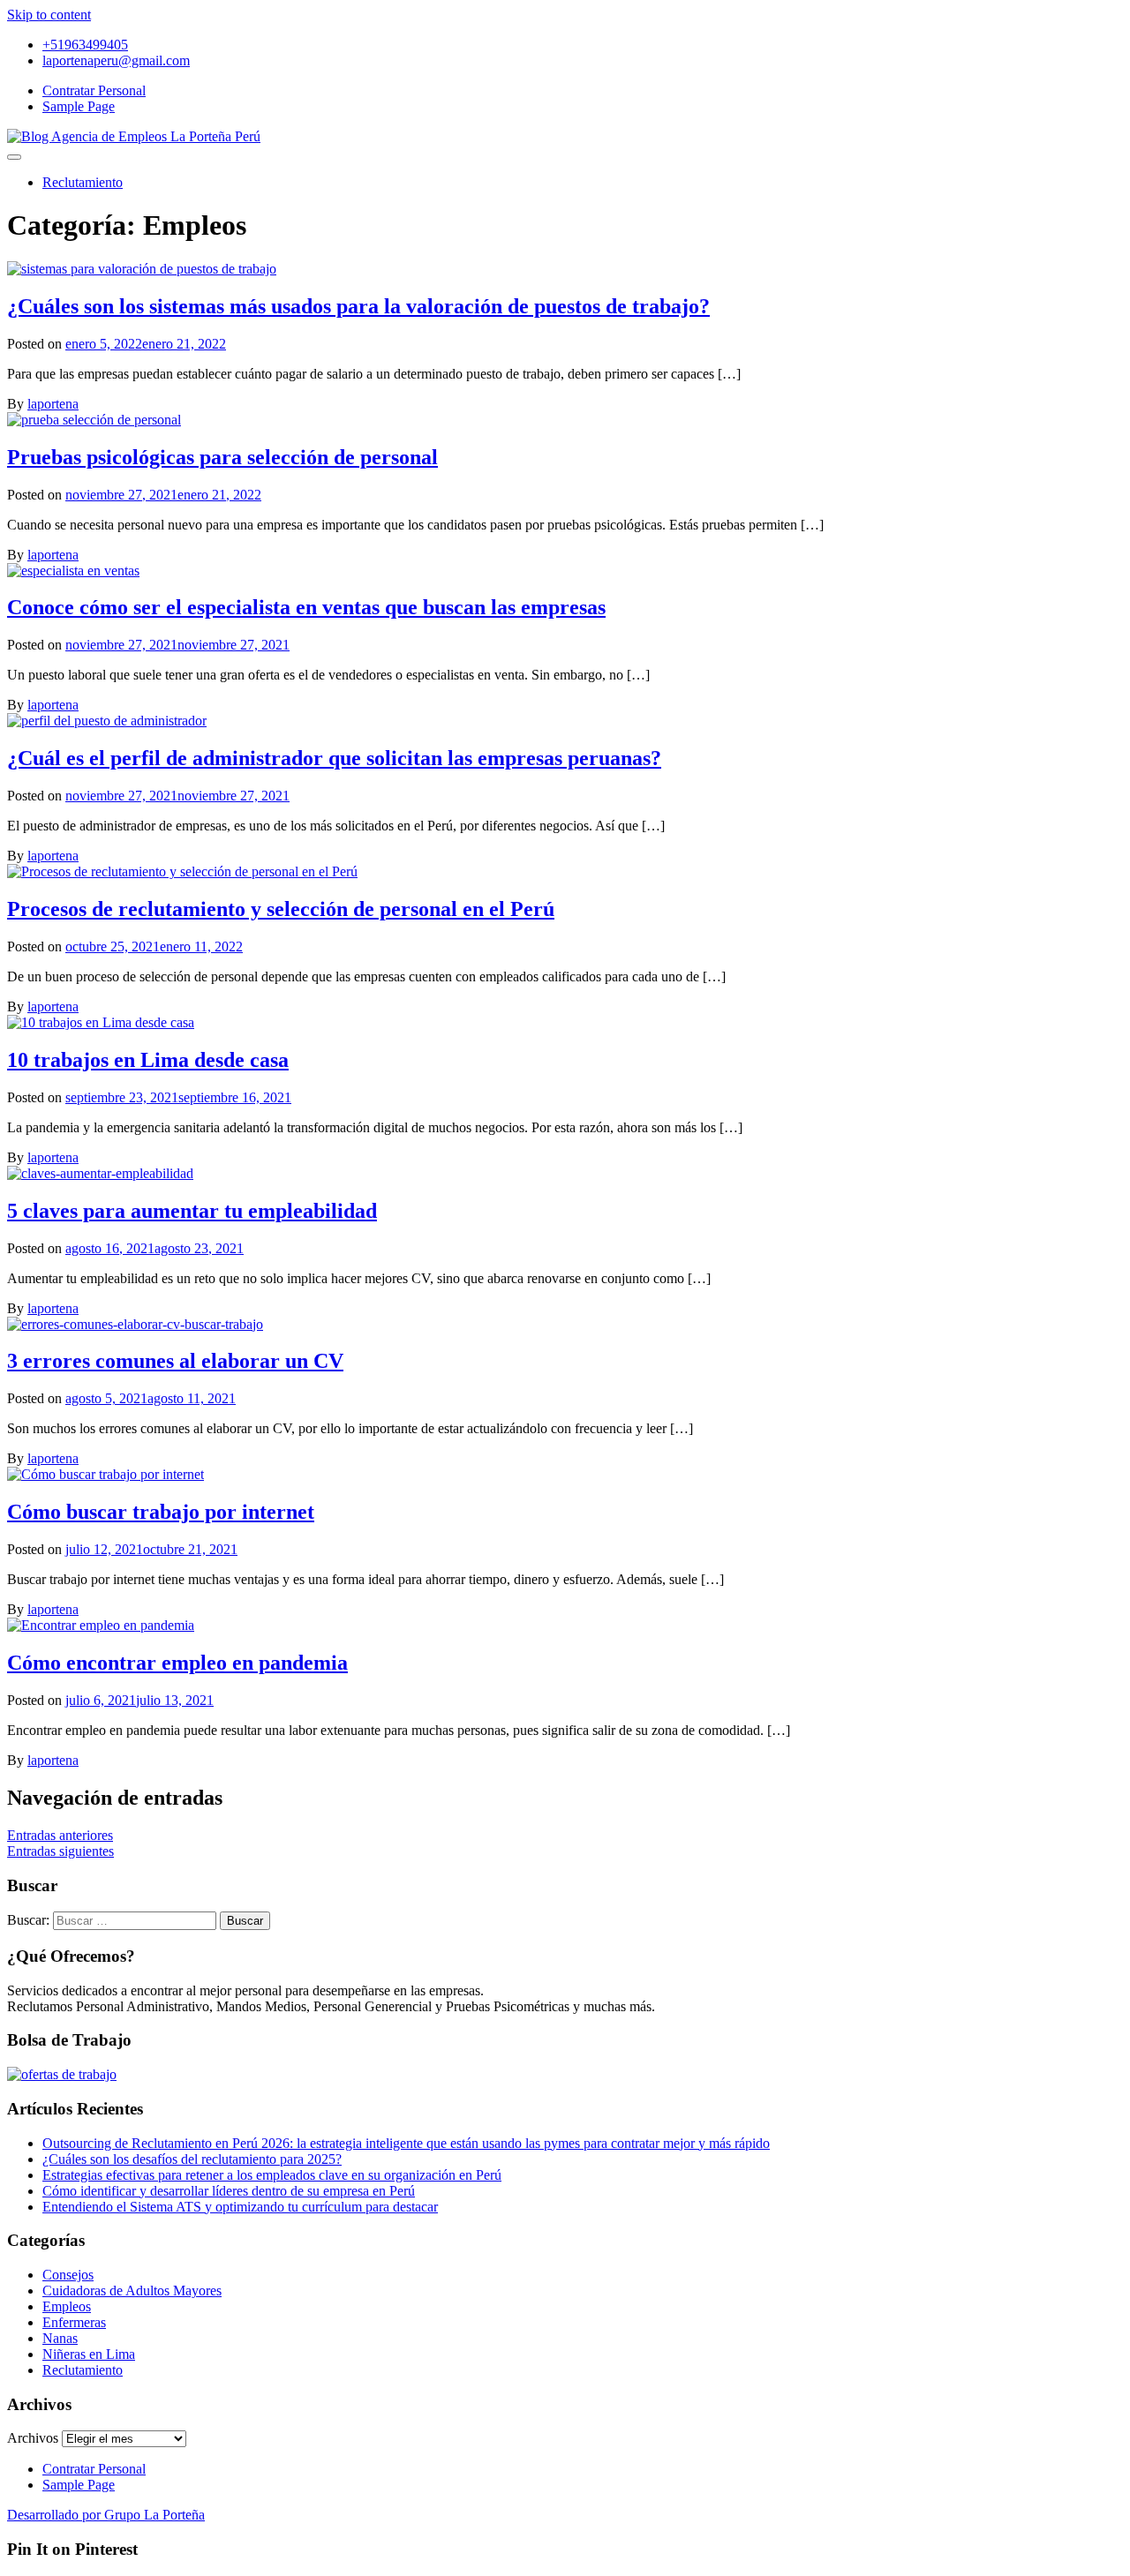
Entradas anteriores (60, 1835)
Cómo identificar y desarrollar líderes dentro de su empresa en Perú (229, 2191)
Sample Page (79, 106)
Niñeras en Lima (89, 2354)
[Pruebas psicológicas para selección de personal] (94, 420)
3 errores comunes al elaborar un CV (175, 1361)
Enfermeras (74, 2322)
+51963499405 (85, 45)
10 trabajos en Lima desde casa (148, 1060)
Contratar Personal (94, 90)
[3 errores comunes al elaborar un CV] (135, 1324)
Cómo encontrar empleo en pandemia (177, 1663)
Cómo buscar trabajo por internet (161, 1512)
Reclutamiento (83, 182)
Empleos (67, 2306)
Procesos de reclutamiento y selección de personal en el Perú (281, 909)
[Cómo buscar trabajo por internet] (105, 1474)
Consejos (68, 2275)
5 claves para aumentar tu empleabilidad (192, 1211)
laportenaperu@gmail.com (116, 60)
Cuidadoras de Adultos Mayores (132, 2291)
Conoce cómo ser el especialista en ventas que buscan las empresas (306, 607)
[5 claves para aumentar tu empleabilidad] (100, 1173)
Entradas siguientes (60, 1851)
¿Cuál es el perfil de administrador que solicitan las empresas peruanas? (334, 758)
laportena (53, 404)
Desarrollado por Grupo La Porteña (106, 2515)
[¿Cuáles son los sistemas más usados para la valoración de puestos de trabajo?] (142, 269)
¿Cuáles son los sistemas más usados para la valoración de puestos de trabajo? (358, 306)
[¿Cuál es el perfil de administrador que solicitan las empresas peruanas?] (107, 721)
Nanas (60, 2338)
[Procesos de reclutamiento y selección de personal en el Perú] (182, 871)
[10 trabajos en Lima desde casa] (101, 1022)
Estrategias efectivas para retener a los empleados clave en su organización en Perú (272, 2175)
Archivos (33, 2438)
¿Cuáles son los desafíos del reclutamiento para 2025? (192, 2159)
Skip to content (49, 15)
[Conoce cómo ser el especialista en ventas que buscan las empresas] (73, 571)
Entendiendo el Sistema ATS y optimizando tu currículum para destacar (240, 2207)
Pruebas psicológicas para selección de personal (222, 457)
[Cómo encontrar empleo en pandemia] (101, 1625)
